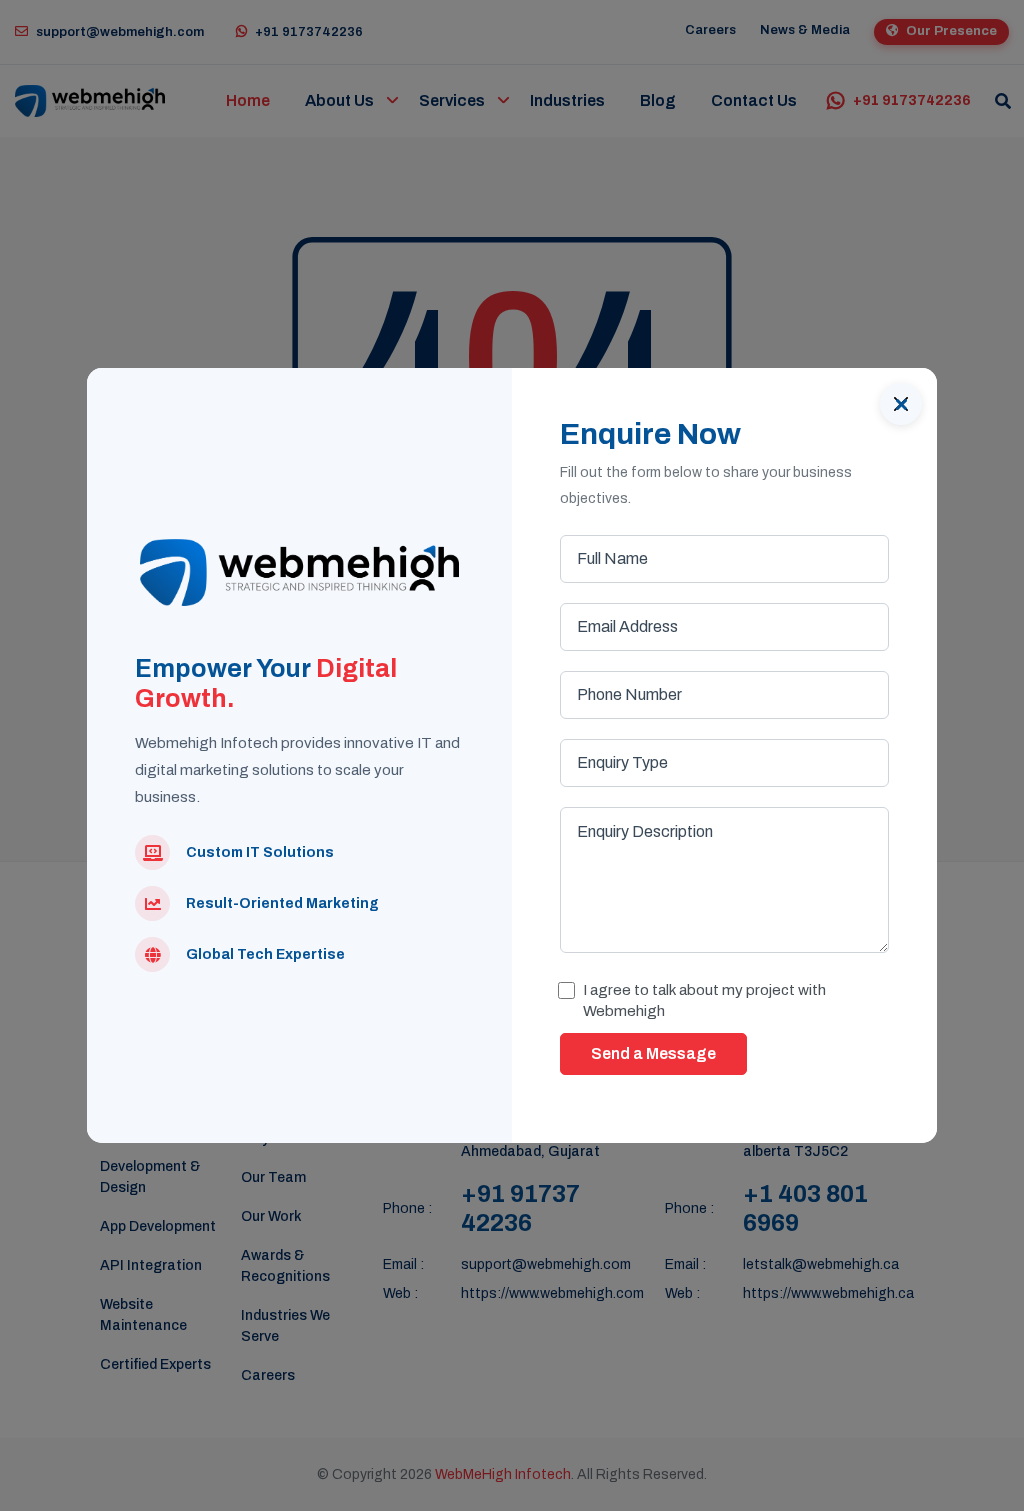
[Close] (901, 404)
